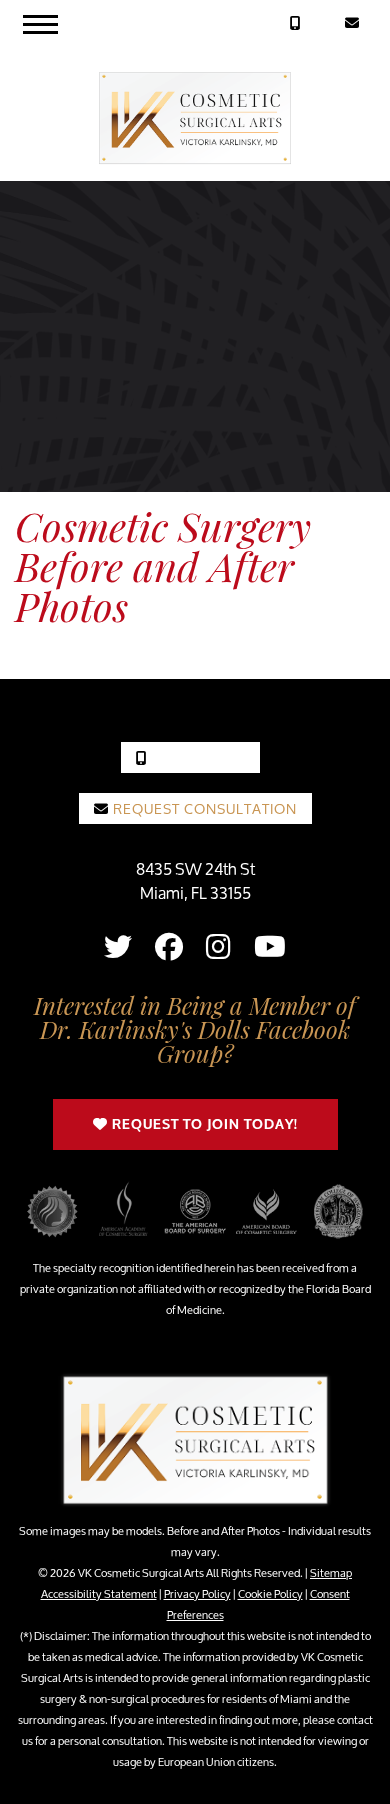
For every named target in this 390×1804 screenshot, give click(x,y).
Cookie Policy (270, 1593)
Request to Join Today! (203, 1124)
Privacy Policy (197, 1593)
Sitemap (331, 1572)
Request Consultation (203, 808)
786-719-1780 (196, 757)
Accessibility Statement (99, 1593)
